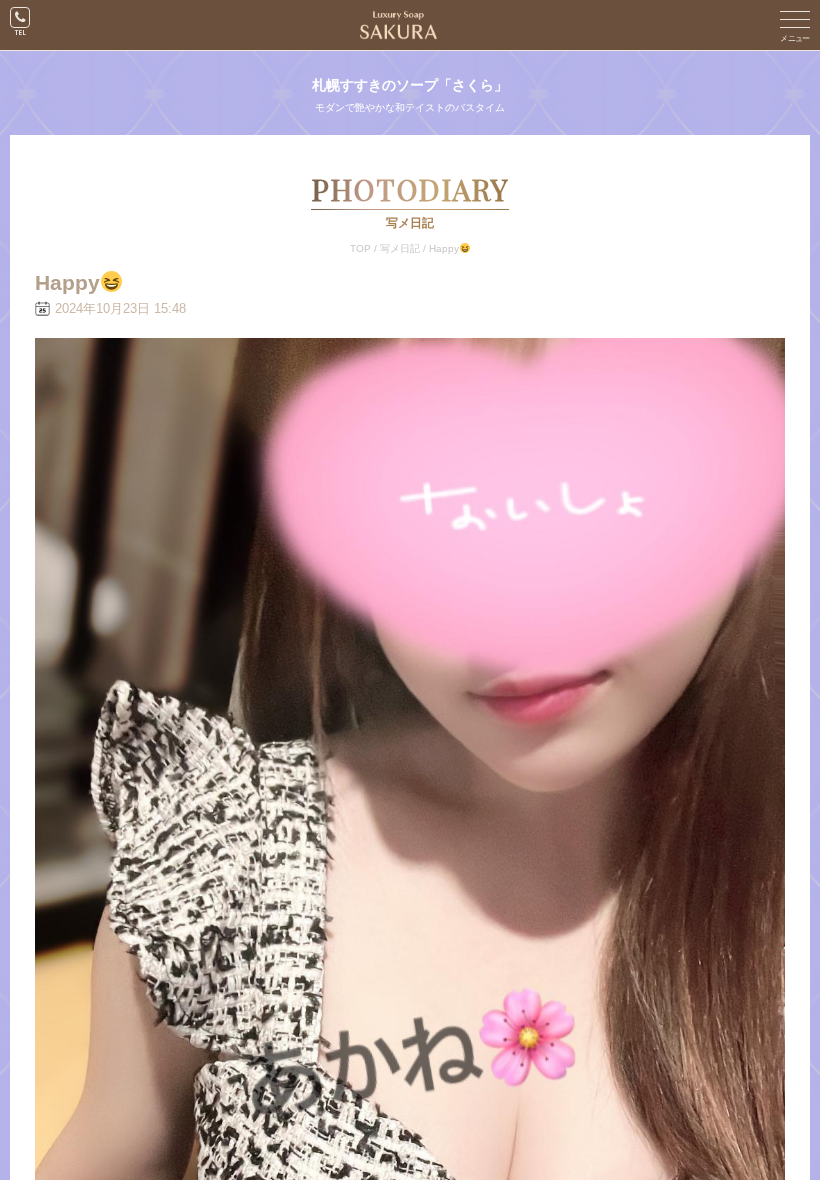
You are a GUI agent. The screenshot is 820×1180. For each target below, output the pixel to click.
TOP (360, 248)
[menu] (795, 25)
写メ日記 (400, 248)
